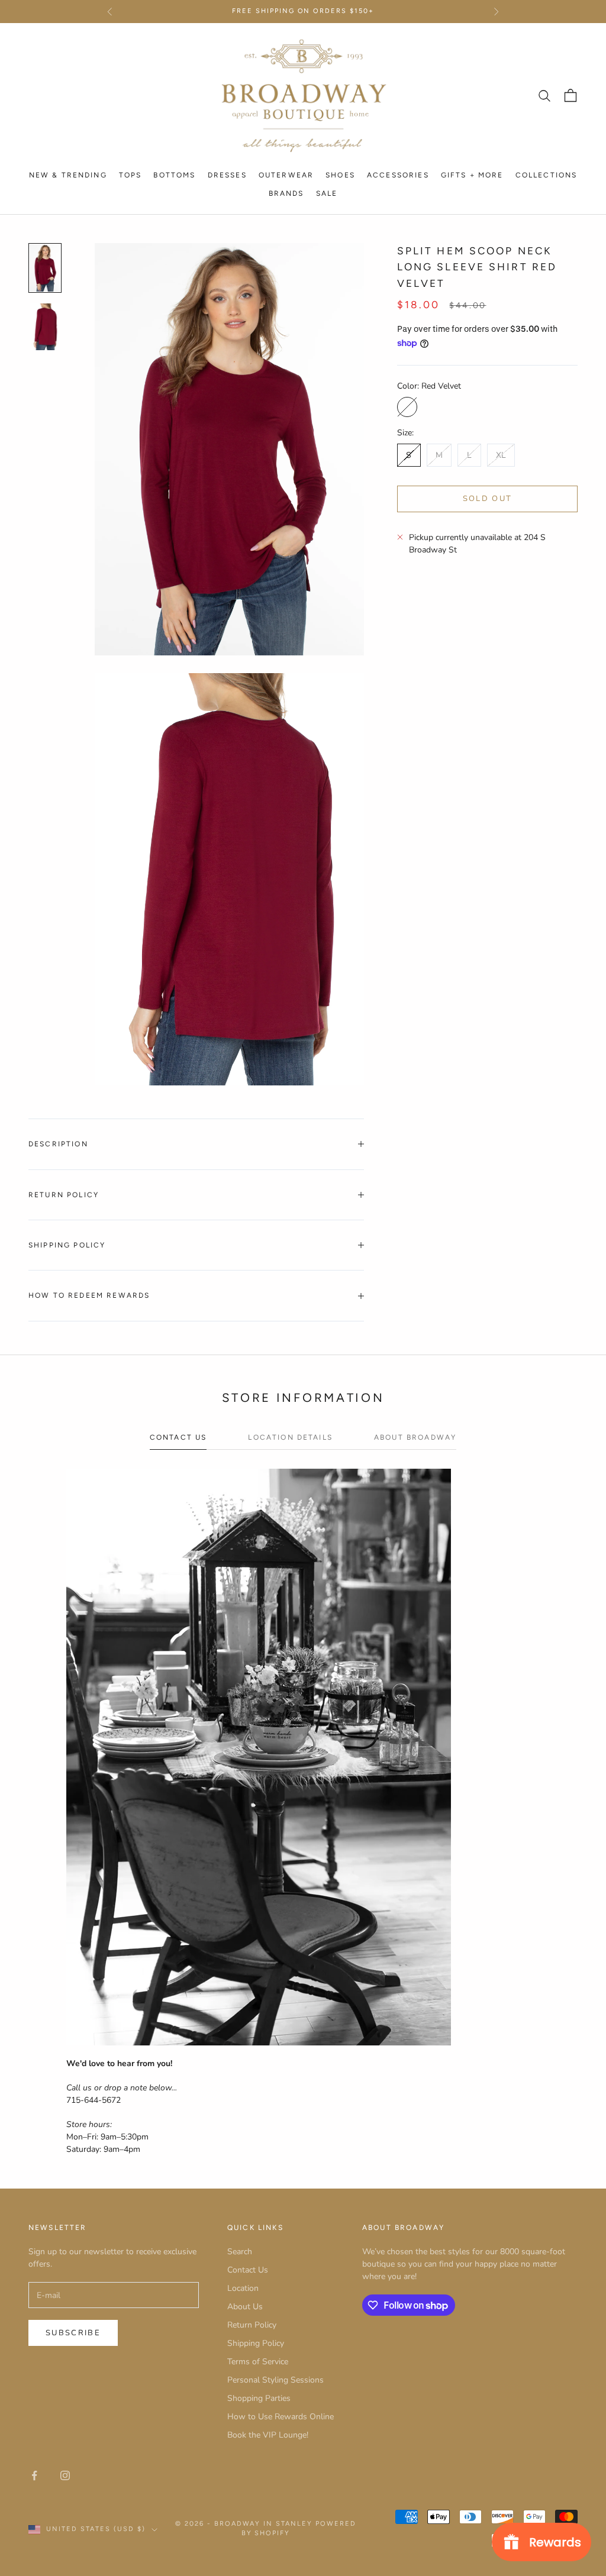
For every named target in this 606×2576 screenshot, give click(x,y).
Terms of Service (258, 2362)
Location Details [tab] (290, 1437)
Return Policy (252, 2325)
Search (240, 2252)
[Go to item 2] (45, 327)
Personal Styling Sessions (275, 2380)
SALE (327, 193)
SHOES (340, 175)
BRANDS (286, 193)
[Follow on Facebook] (34, 2475)
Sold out (488, 499)
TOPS (130, 175)
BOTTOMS (174, 175)
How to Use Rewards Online (281, 2417)
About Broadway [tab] (415, 1437)
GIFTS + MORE (472, 175)
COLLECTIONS (547, 175)
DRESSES (227, 175)
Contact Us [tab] (178, 1437)
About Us (245, 2307)
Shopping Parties (259, 2398)
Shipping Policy (256, 2343)
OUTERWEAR (286, 175)
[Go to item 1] (45, 268)
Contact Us (248, 2270)
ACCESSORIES (398, 175)
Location (243, 2288)
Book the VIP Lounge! (268, 2435)
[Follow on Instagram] (65, 2475)
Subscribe (73, 2333)
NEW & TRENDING (68, 175)
